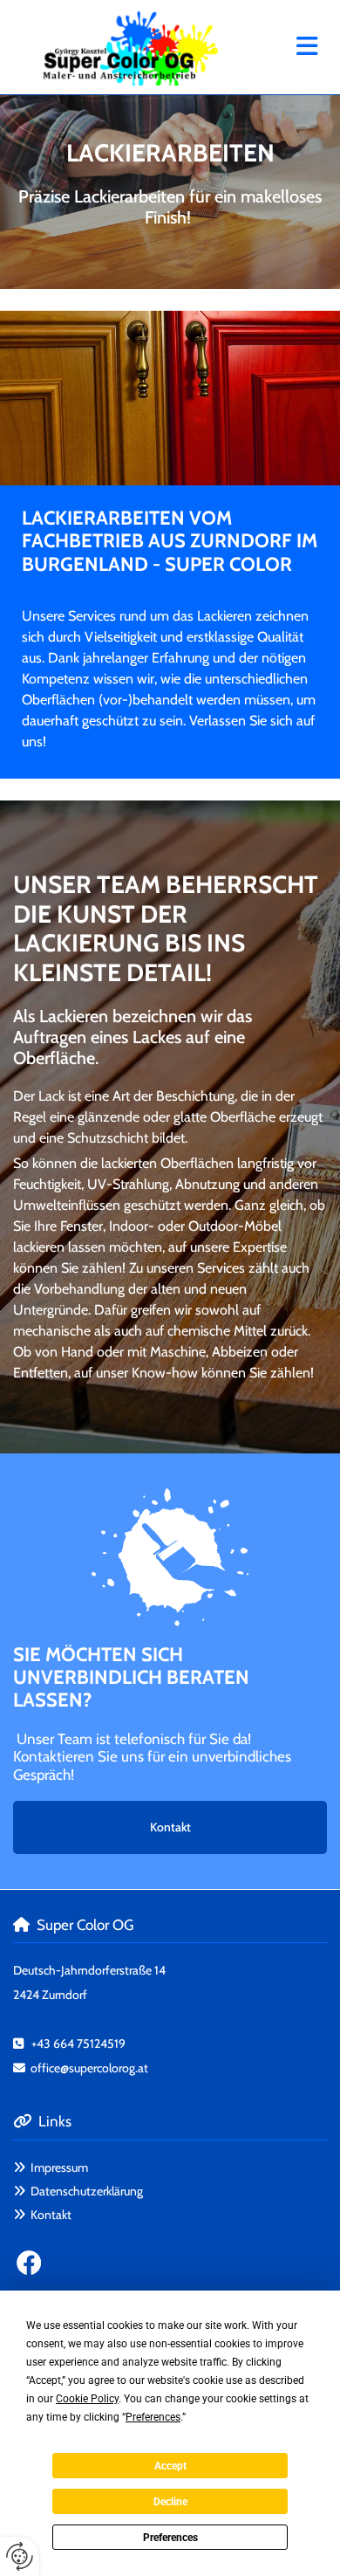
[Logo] (131, 47)
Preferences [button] (153, 2417)
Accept (170, 2466)
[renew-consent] (20, 2556)
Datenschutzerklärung (87, 2191)
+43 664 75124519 (78, 2044)
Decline (170, 2502)
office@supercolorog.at (89, 2068)
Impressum (59, 2167)
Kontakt (51, 2215)
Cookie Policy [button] (87, 2399)
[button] (288, 48)
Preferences (170, 2538)
